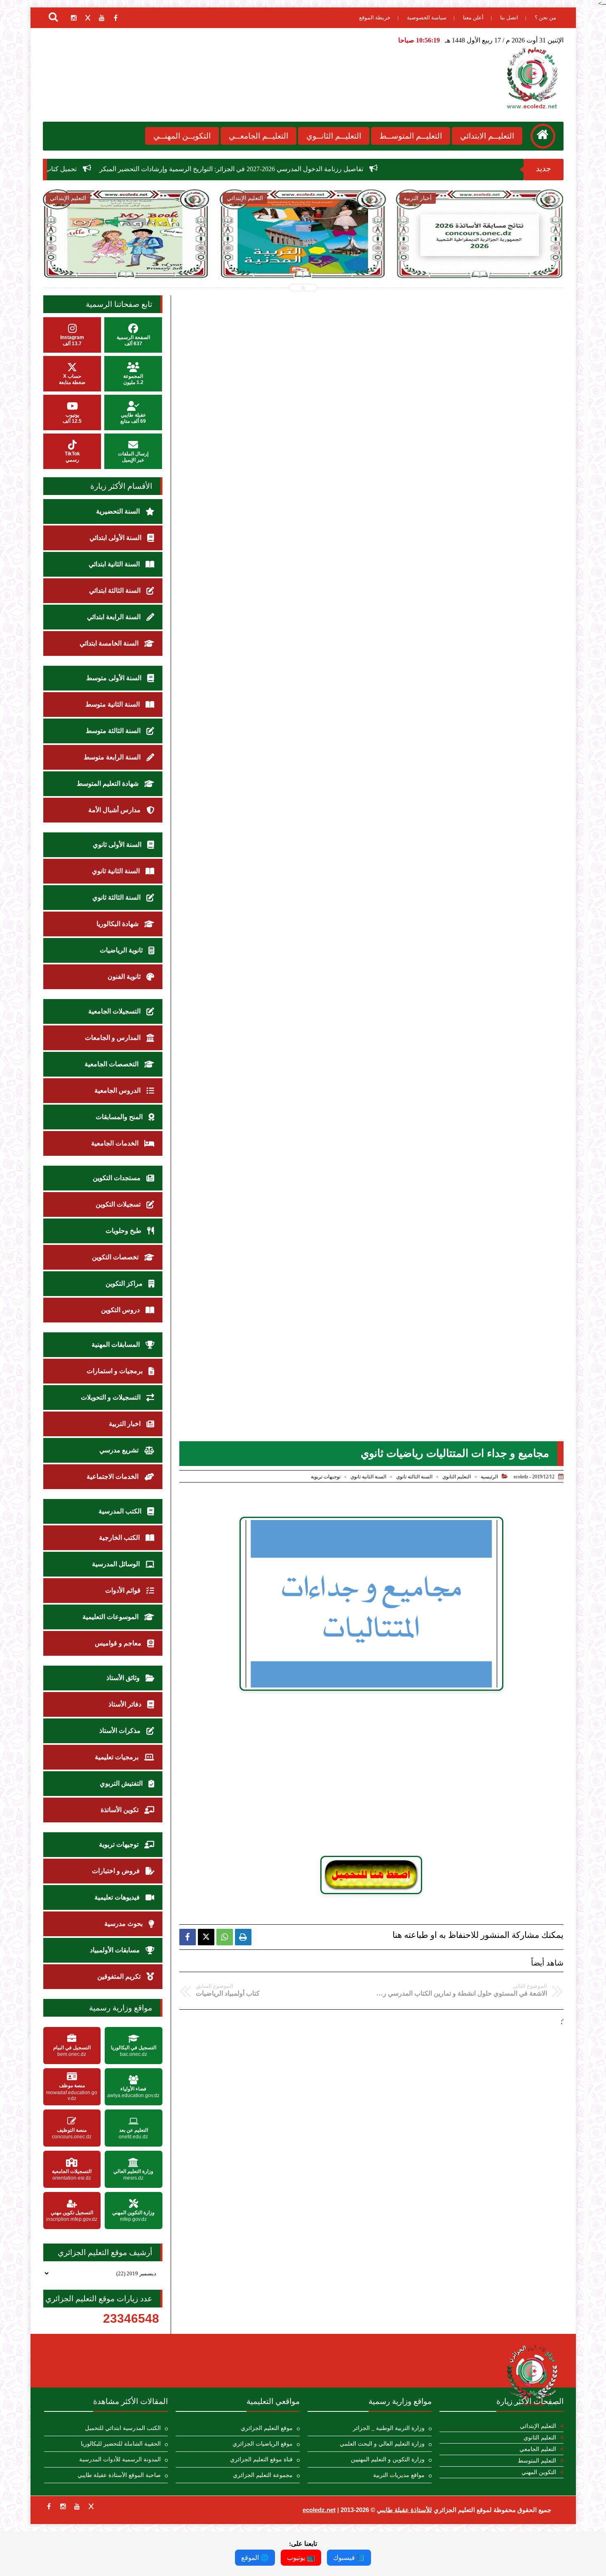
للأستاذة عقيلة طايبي (404, 2510)
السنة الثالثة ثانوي (414, 1477)
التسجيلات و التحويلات (112, 1397)
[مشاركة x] (206, 1937)
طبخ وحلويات (124, 1231)
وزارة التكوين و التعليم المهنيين (388, 2459)
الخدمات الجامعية (116, 1143)
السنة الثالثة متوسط (114, 731)
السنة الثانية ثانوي (368, 1477)
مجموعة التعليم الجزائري (263, 2475)
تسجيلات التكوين (119, 1204)
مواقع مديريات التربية (399, 2475)
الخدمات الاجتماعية (113, 1477)
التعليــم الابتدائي (487, 136)
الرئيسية (489, 1477)
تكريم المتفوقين (120, 1976)
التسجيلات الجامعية (115, 1011)
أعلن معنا (473, 18)
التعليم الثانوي (457, 1477)
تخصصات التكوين (116, 1257)
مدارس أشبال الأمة (115, 810)
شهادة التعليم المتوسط (108, 784)
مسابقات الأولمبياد (116, 1950)
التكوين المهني (539, 2472)
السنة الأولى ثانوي (118, 845)
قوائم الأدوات (124, 1590)
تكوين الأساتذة (120, 1810)
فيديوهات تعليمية (118, 1897)
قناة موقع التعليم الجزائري (261, 2459)
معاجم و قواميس (119, 1643)
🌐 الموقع (255, 2558)
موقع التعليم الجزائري (267, 2428)
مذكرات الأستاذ (121, 1731)
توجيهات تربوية (326, 1477)
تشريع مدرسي (120, 1450)
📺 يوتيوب (301, 2558)
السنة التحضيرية (119, 511)
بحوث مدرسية (124, 1924)
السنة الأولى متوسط (115, 678)
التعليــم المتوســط (411, 136)
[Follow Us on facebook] (49, 2506)
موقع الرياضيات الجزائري (263, 2444)
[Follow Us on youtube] (77, 2506)
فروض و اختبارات (117, 1871)
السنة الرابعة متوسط (113, 757)
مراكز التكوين (125, 1283)
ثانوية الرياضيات (122, 950)
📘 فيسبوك (349, 2558)
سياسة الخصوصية (427, 18)
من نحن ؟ (545, 18)
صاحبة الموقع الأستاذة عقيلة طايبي (119, 2475)
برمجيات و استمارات (115, 1371)
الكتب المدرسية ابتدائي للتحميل (123, 2428)
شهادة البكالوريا (118, 924)
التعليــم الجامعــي (258, 136)
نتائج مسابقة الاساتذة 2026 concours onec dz (392, 251)
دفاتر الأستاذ (126, 1704)
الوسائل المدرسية (117, 1564)
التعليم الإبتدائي (538, 2426)
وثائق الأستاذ (124, 1678)
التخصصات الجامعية (112, 1064)
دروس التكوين (121, 1310)
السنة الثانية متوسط (113, 704)
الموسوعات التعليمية (111, 1617)
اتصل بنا (509, 18)
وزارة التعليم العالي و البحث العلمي (382, 2444)
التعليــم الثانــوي (334, 136)
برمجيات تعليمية (117, 1757)
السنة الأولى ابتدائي (116, 538)
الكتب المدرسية (121, 1511)
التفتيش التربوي (122, 1783)
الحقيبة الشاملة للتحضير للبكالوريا (121, 2444)
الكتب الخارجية (120, 1538)
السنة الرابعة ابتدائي (115, 617)
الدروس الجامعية (118, 1090)
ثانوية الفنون (125, 977)
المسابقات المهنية (116, 1345)
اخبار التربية (126, 1424)
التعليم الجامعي (538, 2449)
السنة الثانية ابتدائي (115, 564)
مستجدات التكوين (117, 1178)
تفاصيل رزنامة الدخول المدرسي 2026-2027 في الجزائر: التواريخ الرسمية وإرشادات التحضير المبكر (362, 169)
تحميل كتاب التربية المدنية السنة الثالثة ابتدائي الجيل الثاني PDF (215, 256)
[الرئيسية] (543, 136)
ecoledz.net (319, 2510)
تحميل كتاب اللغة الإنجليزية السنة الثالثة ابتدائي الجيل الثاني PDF (122, 169)
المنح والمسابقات (120, 1117)
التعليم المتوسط (537, 2461)
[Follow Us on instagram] (63, 2506)
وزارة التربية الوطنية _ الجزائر (389, 2428)
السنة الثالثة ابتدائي (116, 590)
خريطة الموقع (375, 18)
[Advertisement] (371, 1770)
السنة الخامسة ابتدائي (110, 643)
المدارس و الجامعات (114, 1038)
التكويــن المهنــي (182, 136)
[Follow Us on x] (91, 2506)
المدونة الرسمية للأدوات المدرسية (120, 2459)
